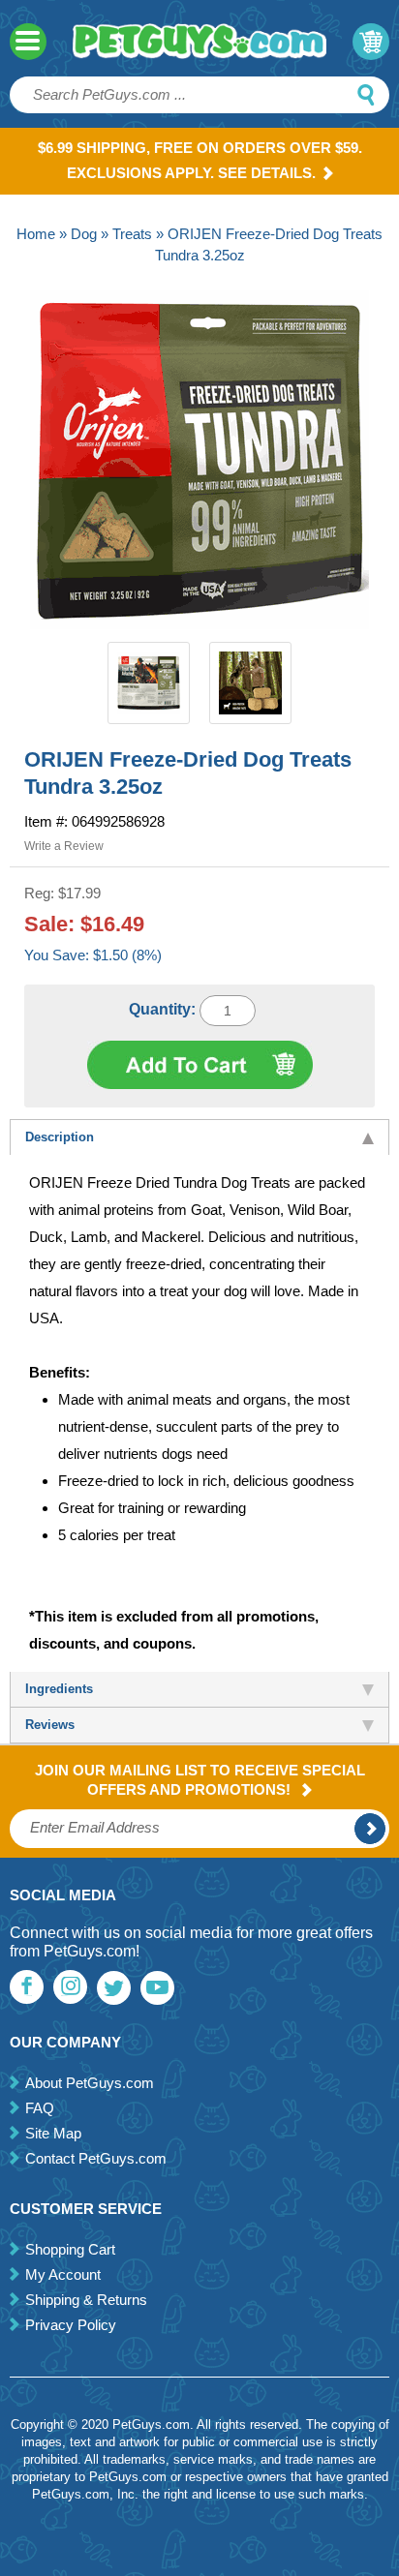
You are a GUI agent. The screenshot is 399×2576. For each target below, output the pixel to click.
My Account (63, 2274)
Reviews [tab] (50, 1725)
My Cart (371, 42)
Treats (132, 234)
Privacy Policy (71, 2325)
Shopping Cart (70, 2249)
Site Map (53, 2133)
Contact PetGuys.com (96, 2158)
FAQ (40, 2108)
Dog (84, 234)
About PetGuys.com (90, 2083)
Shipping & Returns (86, 2300)
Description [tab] (60, 1137)
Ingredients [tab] (59, 1689)
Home (36, 234)
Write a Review (64, 846)
